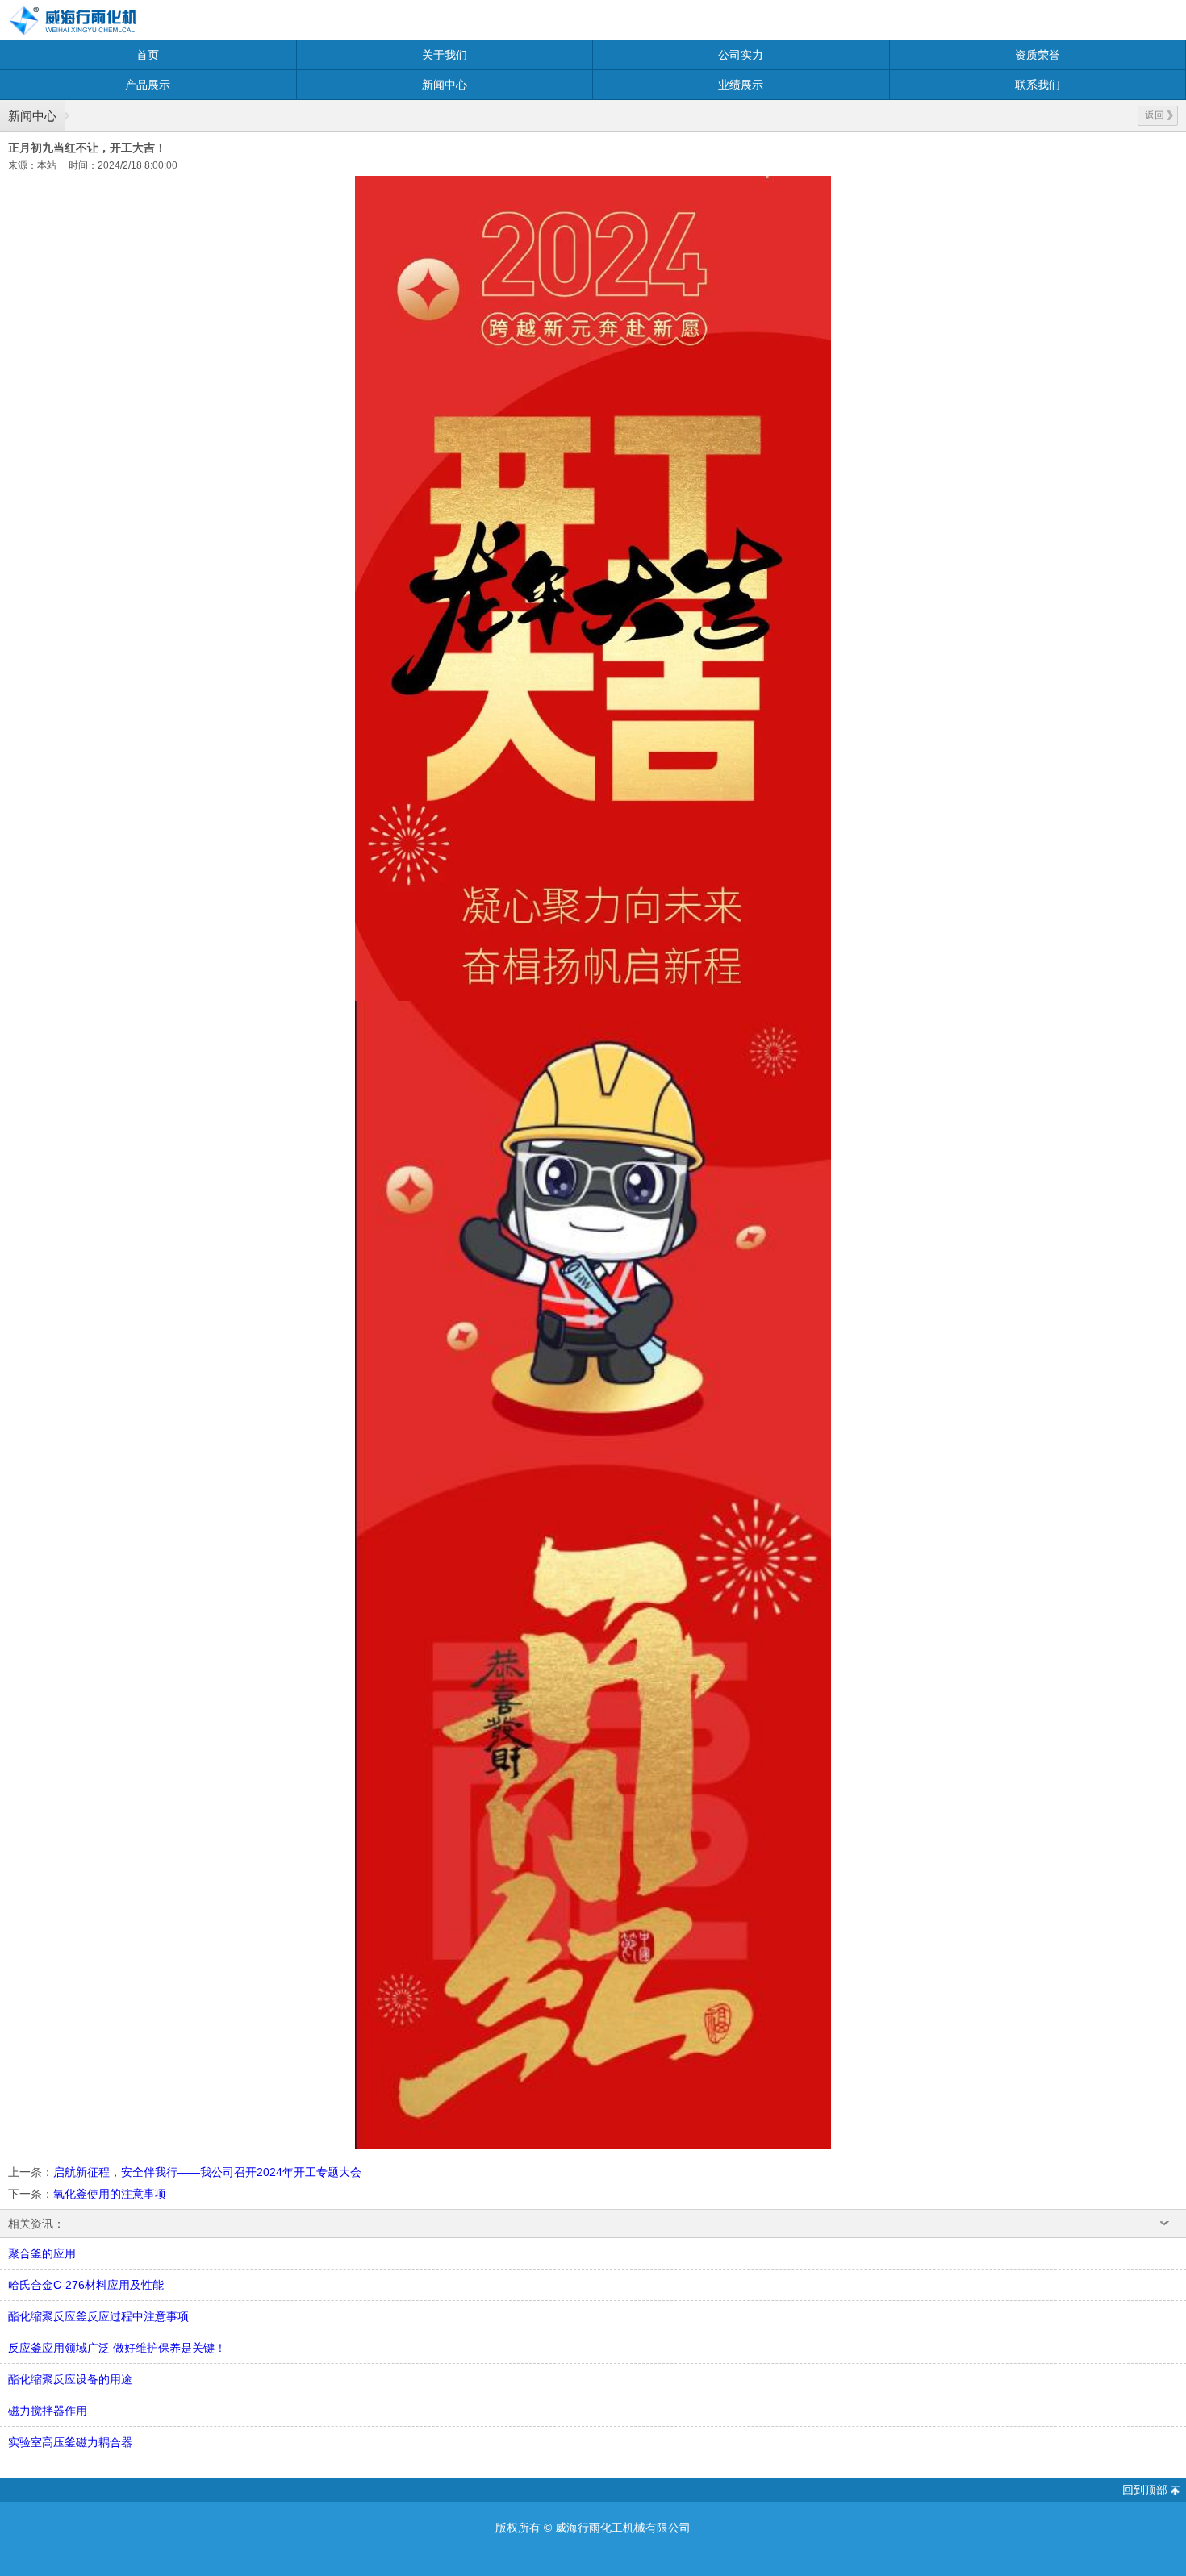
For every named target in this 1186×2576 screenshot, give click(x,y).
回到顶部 (1145, 2490)
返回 (1155, 115)
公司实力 (741, 55)
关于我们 (445, 55)
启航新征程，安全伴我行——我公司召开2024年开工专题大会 (207, 2172)
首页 (148, 55)
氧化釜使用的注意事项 (110, 2194)
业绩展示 (741, 85)
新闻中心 (445, 85)
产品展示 (148, 85)
